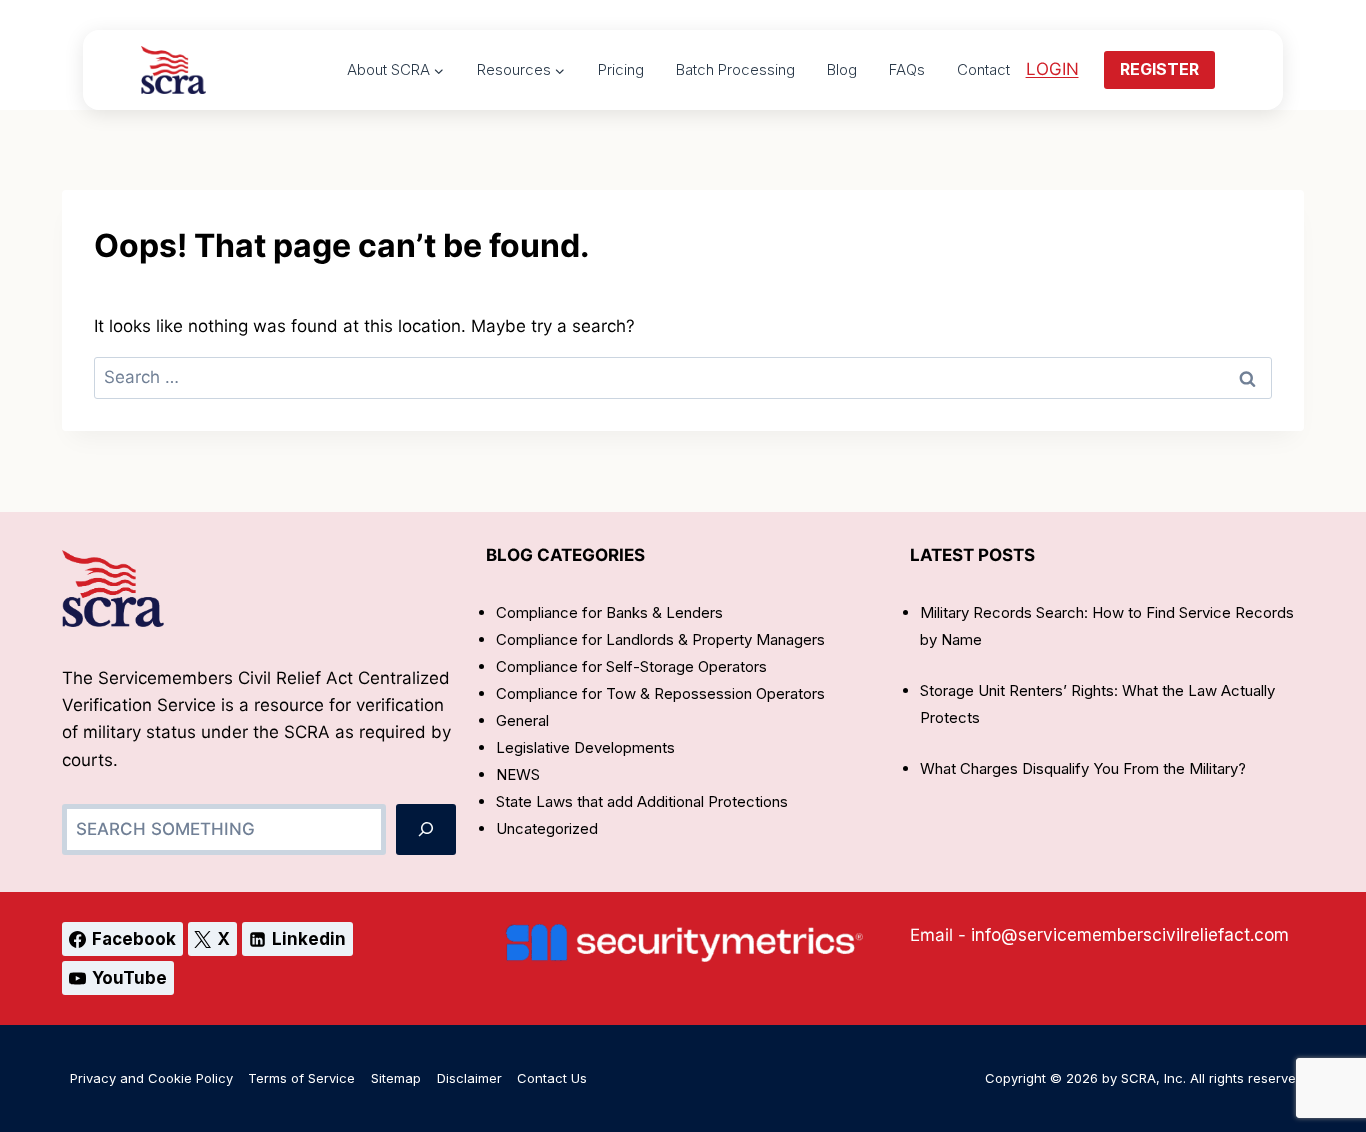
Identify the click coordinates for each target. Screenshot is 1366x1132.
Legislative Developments (585, 747)
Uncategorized (547, 828)
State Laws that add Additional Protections (642, 801)
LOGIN (1052, 69)
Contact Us (552, 1078)
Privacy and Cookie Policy (151, 1078)
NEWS (518, 774)
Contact (983, 69)
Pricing (621, 69)
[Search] (426, 829)
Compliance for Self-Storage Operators (631, 666)
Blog (842, 69)
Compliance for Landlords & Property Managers (660, 639)
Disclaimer (469, 1078)
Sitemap (396, 1078)
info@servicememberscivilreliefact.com (1130, 935)
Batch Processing (735, 69)
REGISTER (1159, 69)
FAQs (907, 69)
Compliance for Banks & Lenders (609, 612)
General (522, 720)
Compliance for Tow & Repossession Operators (660, 693)
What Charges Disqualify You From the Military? (1083, 768)
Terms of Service (301, 1078)
